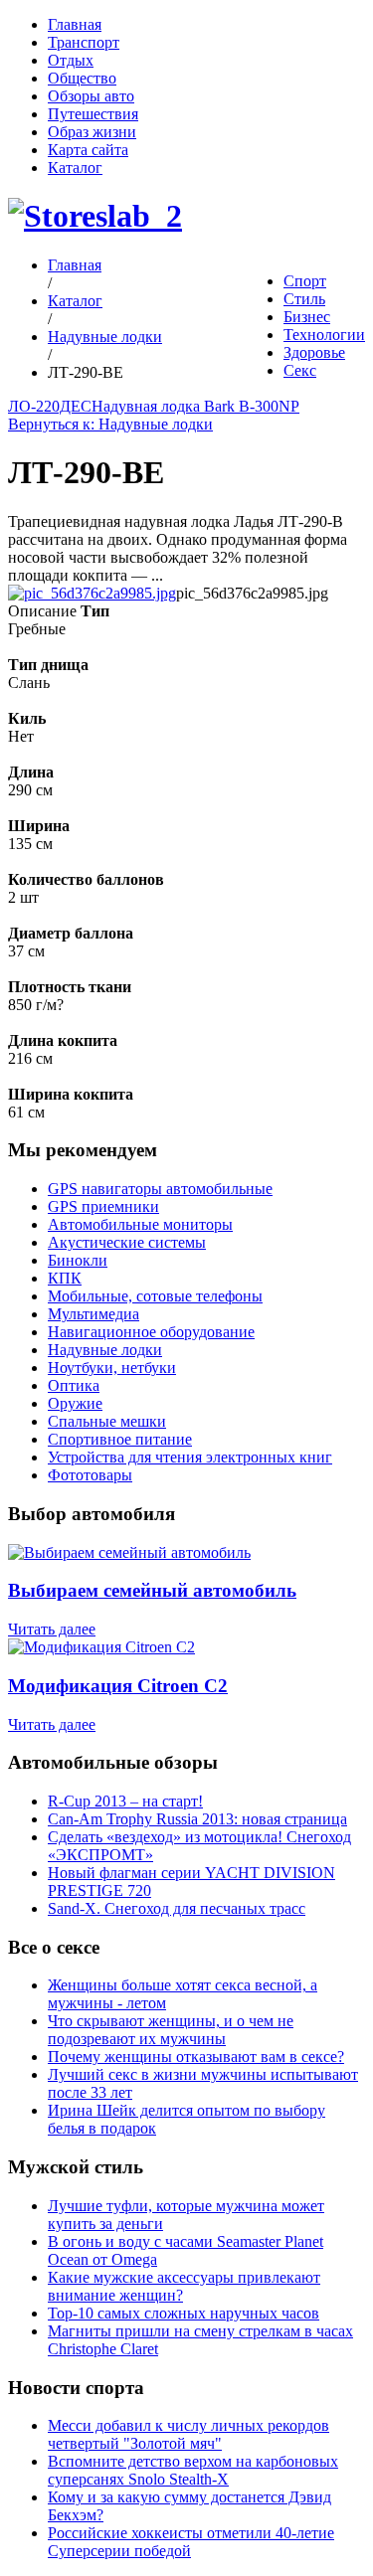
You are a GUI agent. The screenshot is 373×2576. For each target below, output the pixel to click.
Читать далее (52, 1629)
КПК (65, 1278)
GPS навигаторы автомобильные (160, 1189)
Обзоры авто (91, 96)
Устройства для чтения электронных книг (190, 1457)
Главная (75, 24)
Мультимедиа (93, 1314)
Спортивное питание (120, 1439)
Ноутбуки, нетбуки (112, 1368)
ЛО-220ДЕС (50, 406)
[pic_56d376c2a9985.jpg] (92, 593)
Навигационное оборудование (151, 1332)
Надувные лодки (105, 337)
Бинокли (78, 1260)
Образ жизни (92, 132)
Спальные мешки (107, 1421)
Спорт (305, 281)
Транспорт (84, 42)
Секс (300, 370)
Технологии (324, 335)
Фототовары (90, 1475)
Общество (82, 78)
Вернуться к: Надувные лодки (110, 424)
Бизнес (307, 317)
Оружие (75, 1403)
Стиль (304, 299)
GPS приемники (103, 1206)
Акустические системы (127, 1242)
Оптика (74, 1385)
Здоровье (314, 352)
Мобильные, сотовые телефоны (155, 1296)
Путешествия (93, 114)
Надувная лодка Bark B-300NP (195, 406)
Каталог (75, 168)
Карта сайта (88, 150)
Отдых (71, 60)
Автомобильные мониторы (140, 1224)
